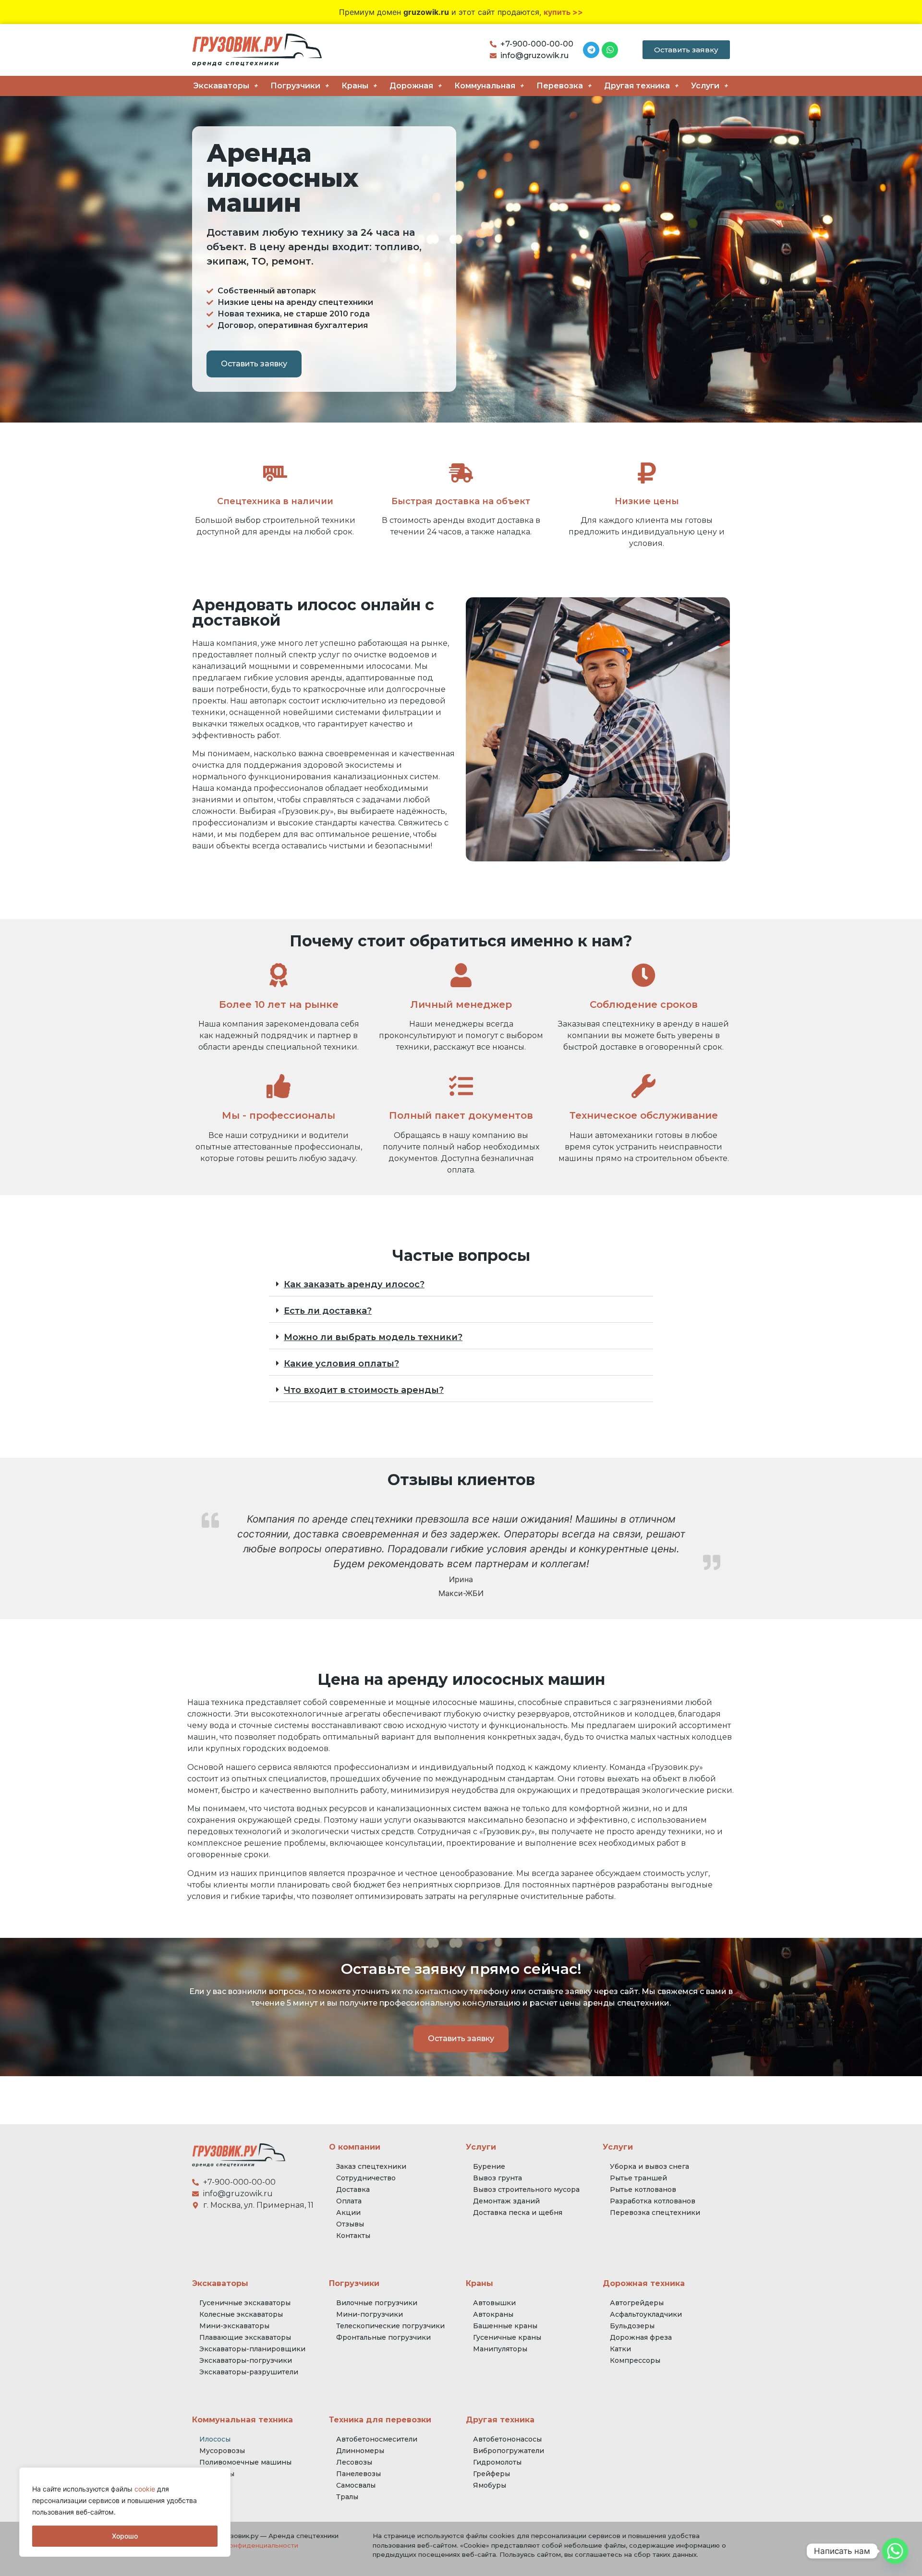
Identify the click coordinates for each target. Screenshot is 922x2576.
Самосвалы (356, 2485)
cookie (145, 2489)
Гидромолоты (497, 2462)
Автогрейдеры (637, 2303)
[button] (461, 1285)
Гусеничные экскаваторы (245, 2303)
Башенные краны (505, 2326)
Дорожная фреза (641, 2337)
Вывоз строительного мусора (526, 2189)
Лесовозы (354, 2462)
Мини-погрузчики (370, 2314)
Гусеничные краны (507, 2337)
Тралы (347, 2497)
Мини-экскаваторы (234, 2326)
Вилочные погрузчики (377, 2303)
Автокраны (493, 2314)
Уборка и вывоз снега (649, 2166)
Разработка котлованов (653, 2201)
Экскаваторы (221, 86)
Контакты (353, 2236)
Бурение (489, 2166)
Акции (348, 2213)
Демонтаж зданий (506, 2201)
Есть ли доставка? (328, 1311)
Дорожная (411, 86)
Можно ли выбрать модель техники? (373, 1337)
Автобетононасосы (507, 2439)
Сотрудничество (366, 2178)
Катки (620, 2349)
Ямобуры (490, 2485)
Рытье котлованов (643, 2189)
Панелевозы (358, 2474)
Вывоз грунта (497, 2178)
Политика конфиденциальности (245, 2545)
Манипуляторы (500, 2349)
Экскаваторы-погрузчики (246, 2360)
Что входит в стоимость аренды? (364, 1390)
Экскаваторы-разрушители (249, 2372)
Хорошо (125, 2536)
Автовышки (494, 2303)
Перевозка (560, 86)
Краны (355, 86)
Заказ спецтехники (371, 2166)
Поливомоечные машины (245, 2462)
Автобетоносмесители (377, 2439)
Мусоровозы (222, 2451)
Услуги (705, 86)
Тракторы (217, 2474)
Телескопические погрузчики (390, 2326)
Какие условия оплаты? (341, 1364)
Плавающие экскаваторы (245, 2337)
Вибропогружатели (509, 2451)
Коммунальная (485, 86)
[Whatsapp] (895, 2551)
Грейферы (491, 2474)
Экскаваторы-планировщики (252, 2349)
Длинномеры (360, 2451)
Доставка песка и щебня (518, 2213)
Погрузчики (295, 86)
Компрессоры (635, 2360)
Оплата (349, 2201)
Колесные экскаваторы (241, 2314)
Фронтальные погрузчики (383, 2337)
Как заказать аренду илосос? (354, 1284)
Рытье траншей (638, 2178)
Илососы (215, 2439)
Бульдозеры (632, 2326)
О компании (355, 2147)
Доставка (353, 2189)
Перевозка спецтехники (655, 2213)
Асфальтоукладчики (646, 2314)
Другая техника (637, 86)
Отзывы (350, 2224)
